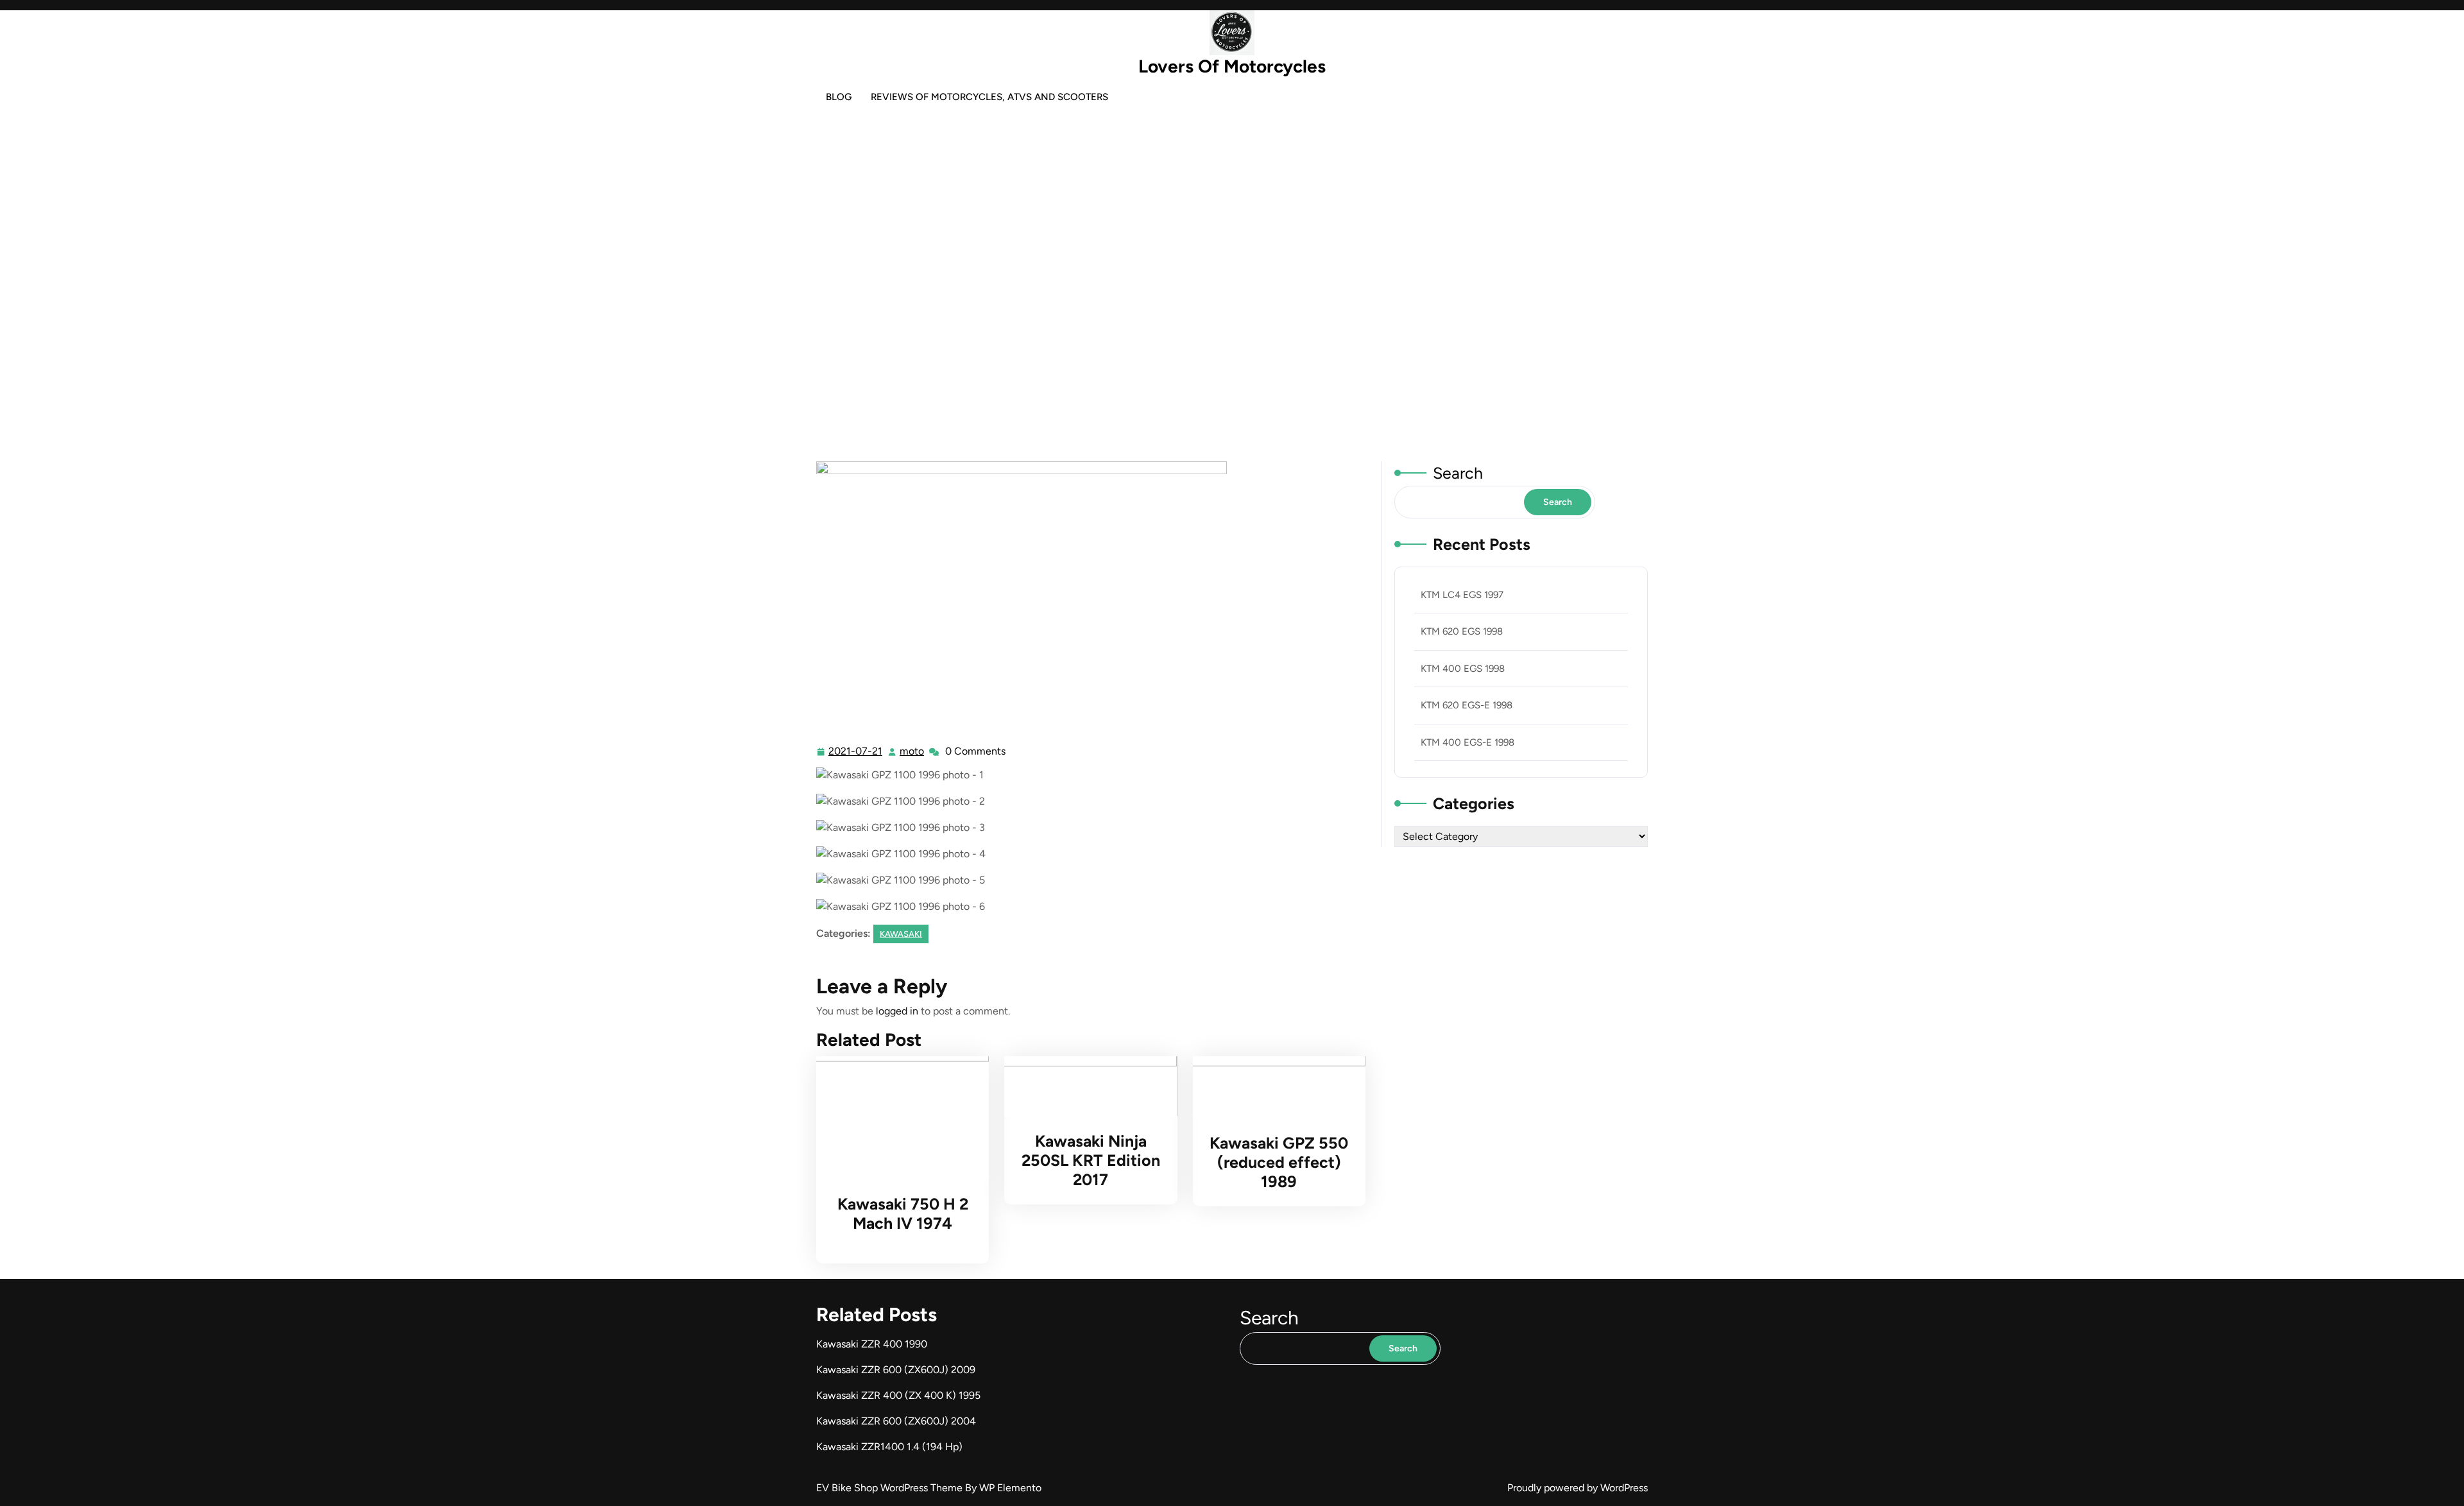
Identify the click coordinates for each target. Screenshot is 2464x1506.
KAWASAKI (1227, 310)
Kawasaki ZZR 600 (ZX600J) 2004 (896, 1421)
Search (1458, 473)
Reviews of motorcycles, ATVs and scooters (989, 97)
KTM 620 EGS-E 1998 (1467, 705)
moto (912, 751)
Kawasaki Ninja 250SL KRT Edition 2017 (1091, 1160)
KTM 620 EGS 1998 (1462, 631)
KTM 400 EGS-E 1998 (1467, 742)
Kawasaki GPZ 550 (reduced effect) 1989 (1279, 1162)
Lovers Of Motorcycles (1232, 66)
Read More (897, 1118)
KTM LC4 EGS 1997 (1462, 595)
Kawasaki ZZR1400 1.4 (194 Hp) (889, 1447)
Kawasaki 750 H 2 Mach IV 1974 (903, 1213)
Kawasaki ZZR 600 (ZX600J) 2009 (896, 1370)
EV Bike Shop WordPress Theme (891, 1488)
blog (839, 97)
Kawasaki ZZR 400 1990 (872, 1344)
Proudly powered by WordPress (1578, 1488)
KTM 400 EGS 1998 (1463, 669)
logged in (897, 1011)
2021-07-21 (856, 753)
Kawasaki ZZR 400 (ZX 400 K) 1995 (898, 1395)
